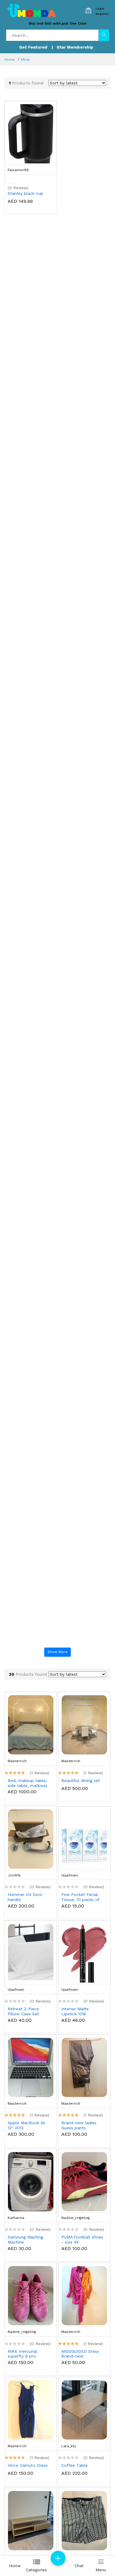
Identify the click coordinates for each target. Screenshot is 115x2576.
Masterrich (17, 1761)
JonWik (14, 1875)
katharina (16, 2218)
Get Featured (33, 47)
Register (102, 14)
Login (100, 8)
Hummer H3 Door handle (25, 1897)
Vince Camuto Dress (28, 2465)
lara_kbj (69, 2446)
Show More (57, 1652)
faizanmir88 (18, 170)
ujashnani (70, 1875)
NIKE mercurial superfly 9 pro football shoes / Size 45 (29, 2354)
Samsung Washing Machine (25, 2240)
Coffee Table (74, 2465)
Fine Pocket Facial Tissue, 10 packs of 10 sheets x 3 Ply (80, 1897)
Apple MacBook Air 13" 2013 (27, 2125)
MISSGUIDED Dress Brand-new (80, 2354)
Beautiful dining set (81, 1780)
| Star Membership (73, 47)
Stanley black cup (26, 193)
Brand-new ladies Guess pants (79, 2125)
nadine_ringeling (75, 2218)
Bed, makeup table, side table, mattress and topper (28, 1783)
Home (10, 60)
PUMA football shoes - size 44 (82, 2240)
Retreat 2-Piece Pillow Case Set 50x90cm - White (25, 2011)
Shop (25, 60)
